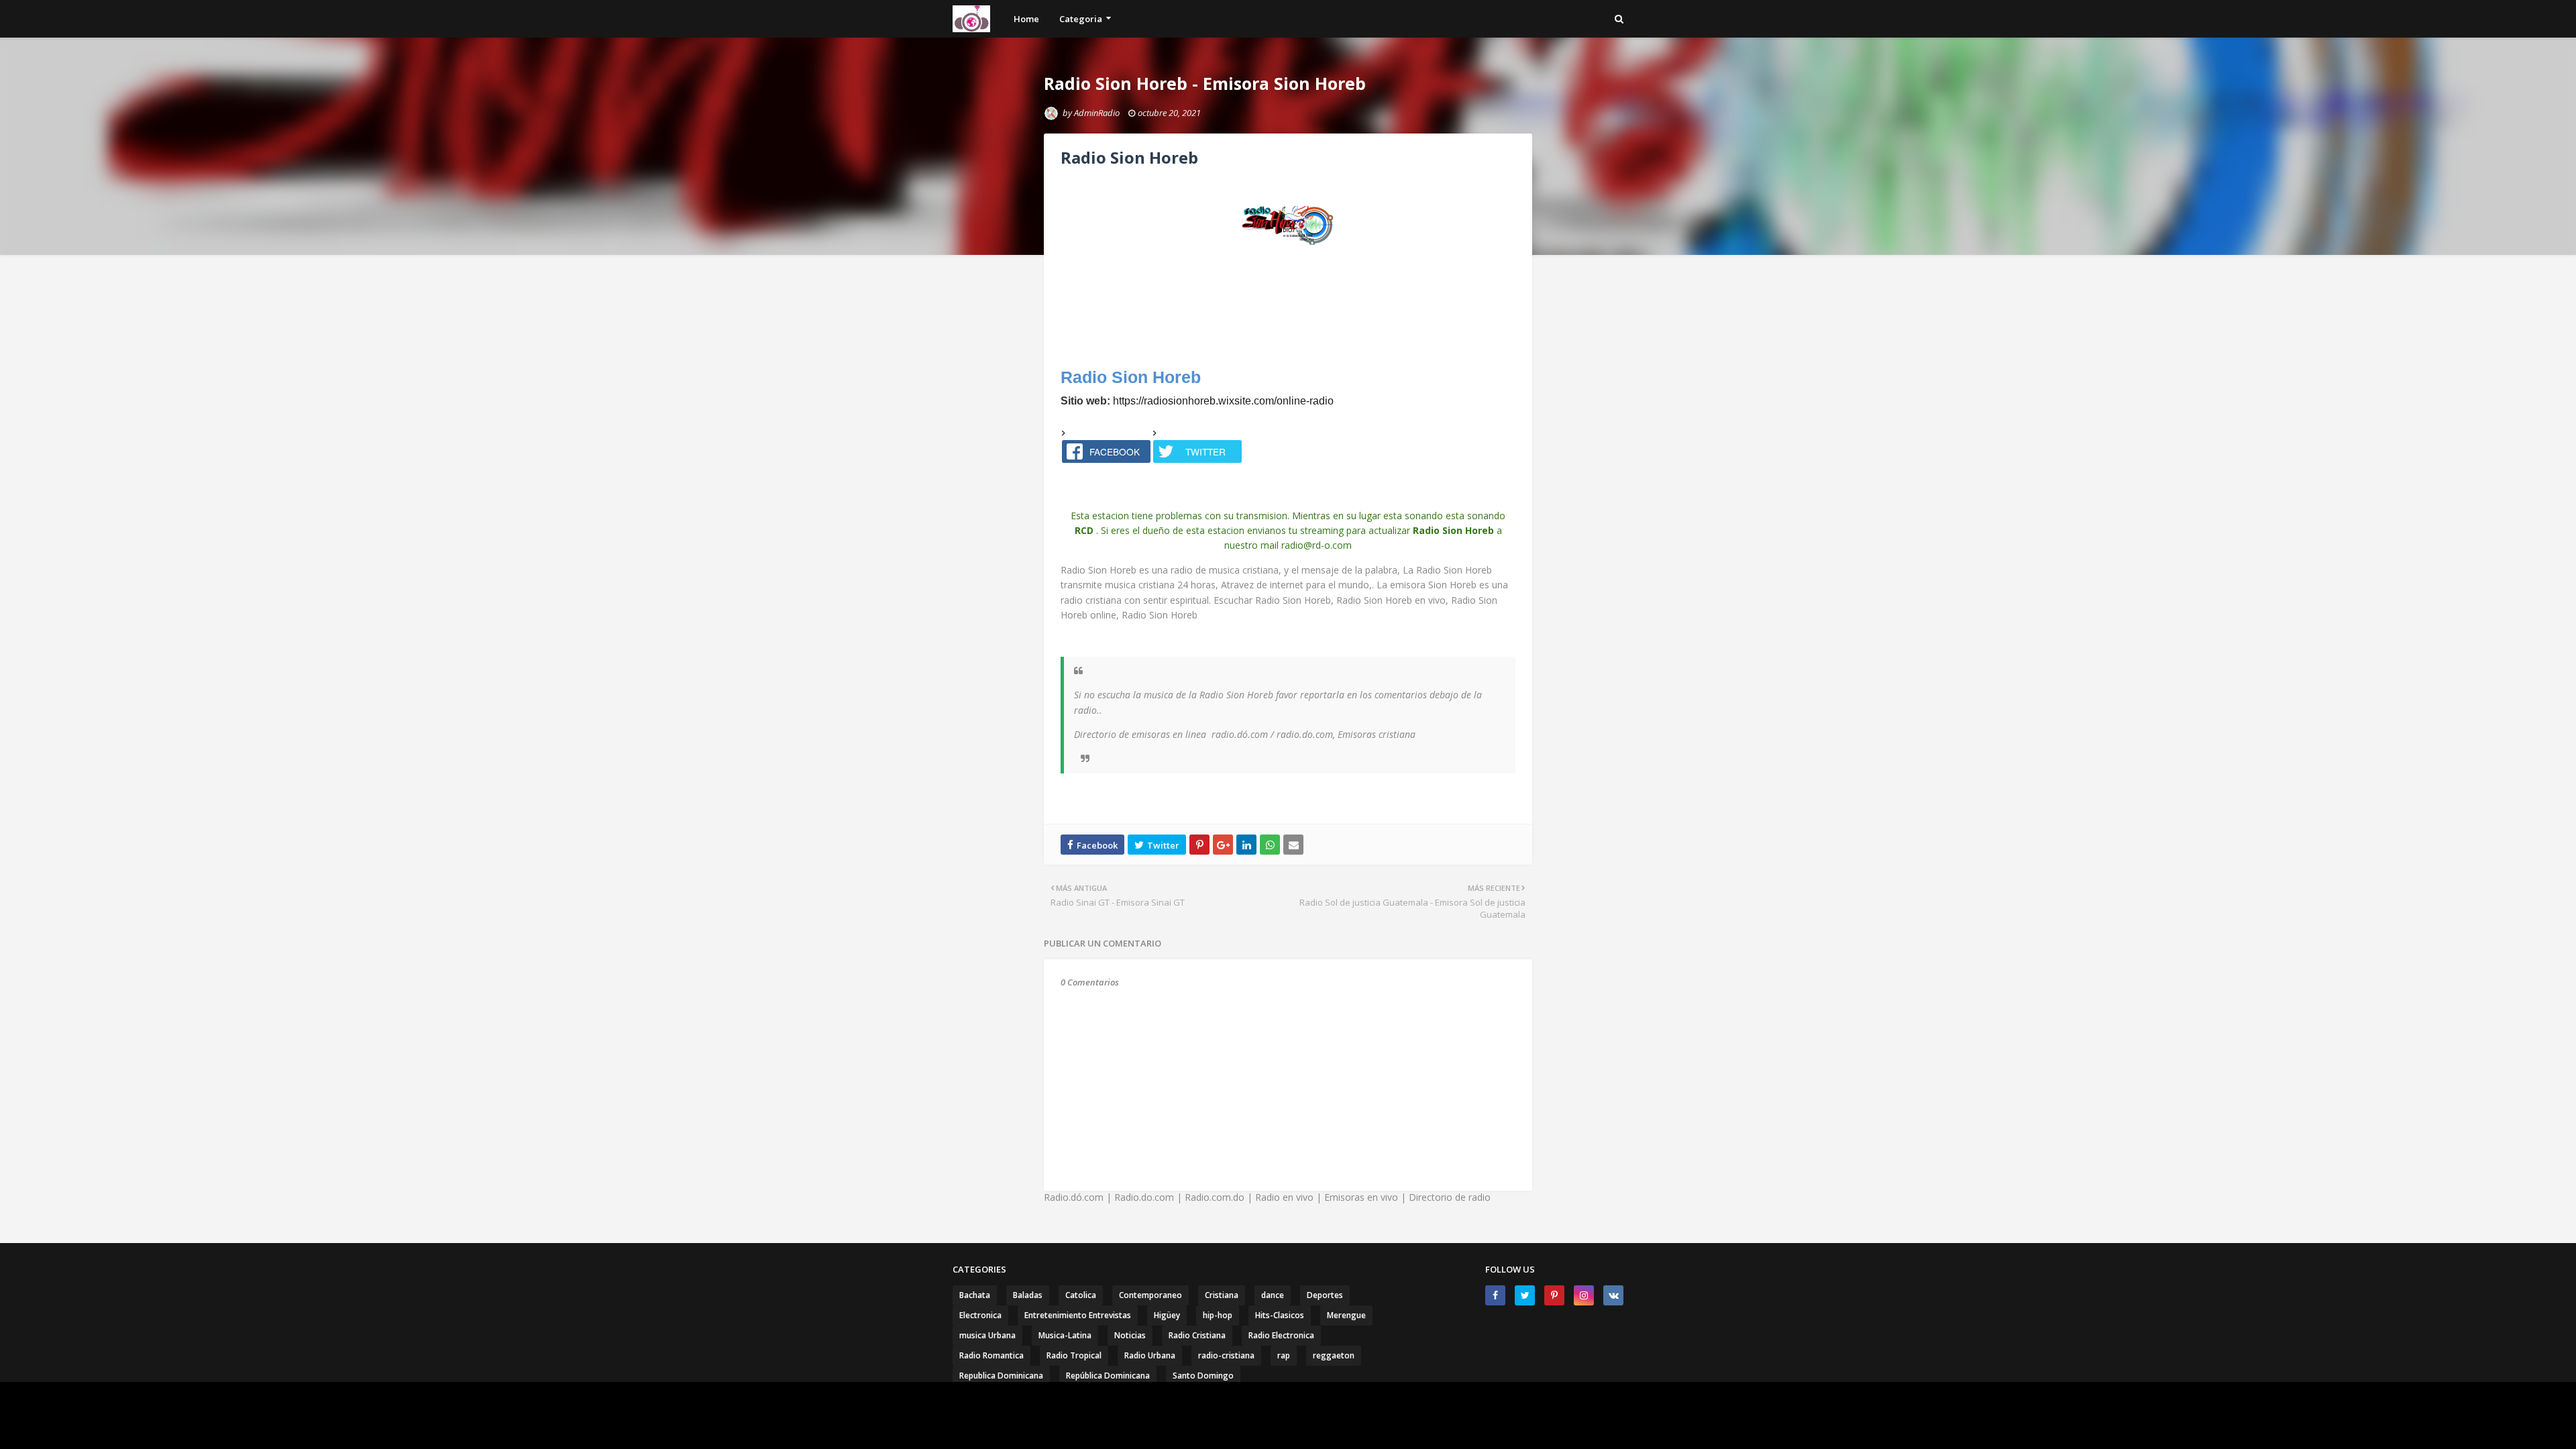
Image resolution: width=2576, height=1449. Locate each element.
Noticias (1130, 1335)
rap (1284, 1355)
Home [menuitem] (1026, 19)
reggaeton (1334, 1355)
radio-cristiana (1226, 1355)
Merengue (1346, 1315)
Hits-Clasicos (1280, 1315)
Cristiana (1222, 1295)
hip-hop (1218, 1315)
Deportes (1325, 1295)
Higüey (1167, 1315)
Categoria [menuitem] (1081, 19)
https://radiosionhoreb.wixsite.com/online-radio (1223, 401)
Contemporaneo (1150, 1295)
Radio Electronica (1281, 1335)
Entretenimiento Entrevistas (1078, 1315)
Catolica (1081, 1295)
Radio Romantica (991, 1355)
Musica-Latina (1065, 1335)
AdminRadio (1097, 113)
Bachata (975, 1295)
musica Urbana (987, 1335)
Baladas (1028, 1295)
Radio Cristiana (1197, 1335)
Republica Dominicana (1001, 1376)
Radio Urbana (1150, 1355)
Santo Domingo (1203, 1376)
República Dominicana (1108, 1376)
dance (1273, 1295)
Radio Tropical (1074, 1355)
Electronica (980, 1315)
